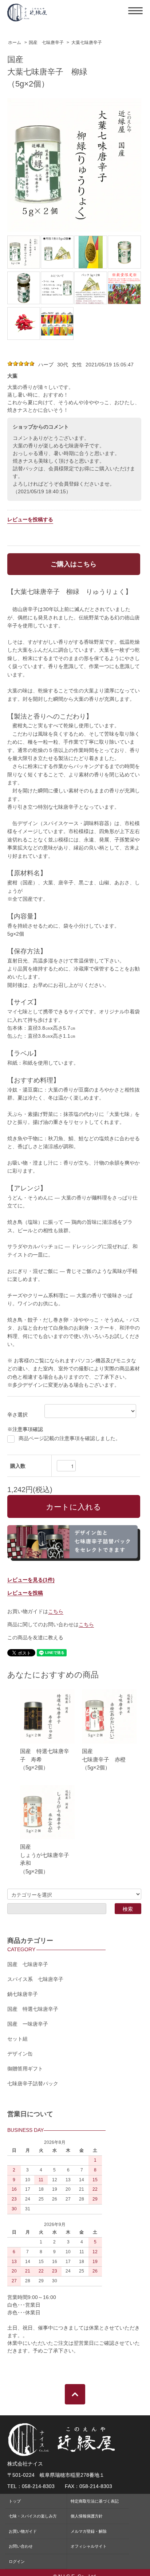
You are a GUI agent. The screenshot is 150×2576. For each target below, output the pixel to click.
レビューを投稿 (25, 1593)
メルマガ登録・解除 (89, 2531)
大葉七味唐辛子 (87, 43)
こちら (56, 1611)
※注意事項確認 (25, 1429)
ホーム (15, 43)
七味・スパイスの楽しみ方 (33, 2516)
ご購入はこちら (74, 564)
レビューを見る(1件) (31, 1580)
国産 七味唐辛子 (46, 43)
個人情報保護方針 (87, 2516)
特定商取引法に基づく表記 (95, 2501)
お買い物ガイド (23, 2531)
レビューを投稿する (30, 519)
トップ (15, 2501)
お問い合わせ (21, 2546)
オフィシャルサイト (89, 2546)
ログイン (17, 2561)
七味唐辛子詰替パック (33, 2083)
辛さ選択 (17, 1415)
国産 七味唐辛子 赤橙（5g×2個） (104, 1759)
